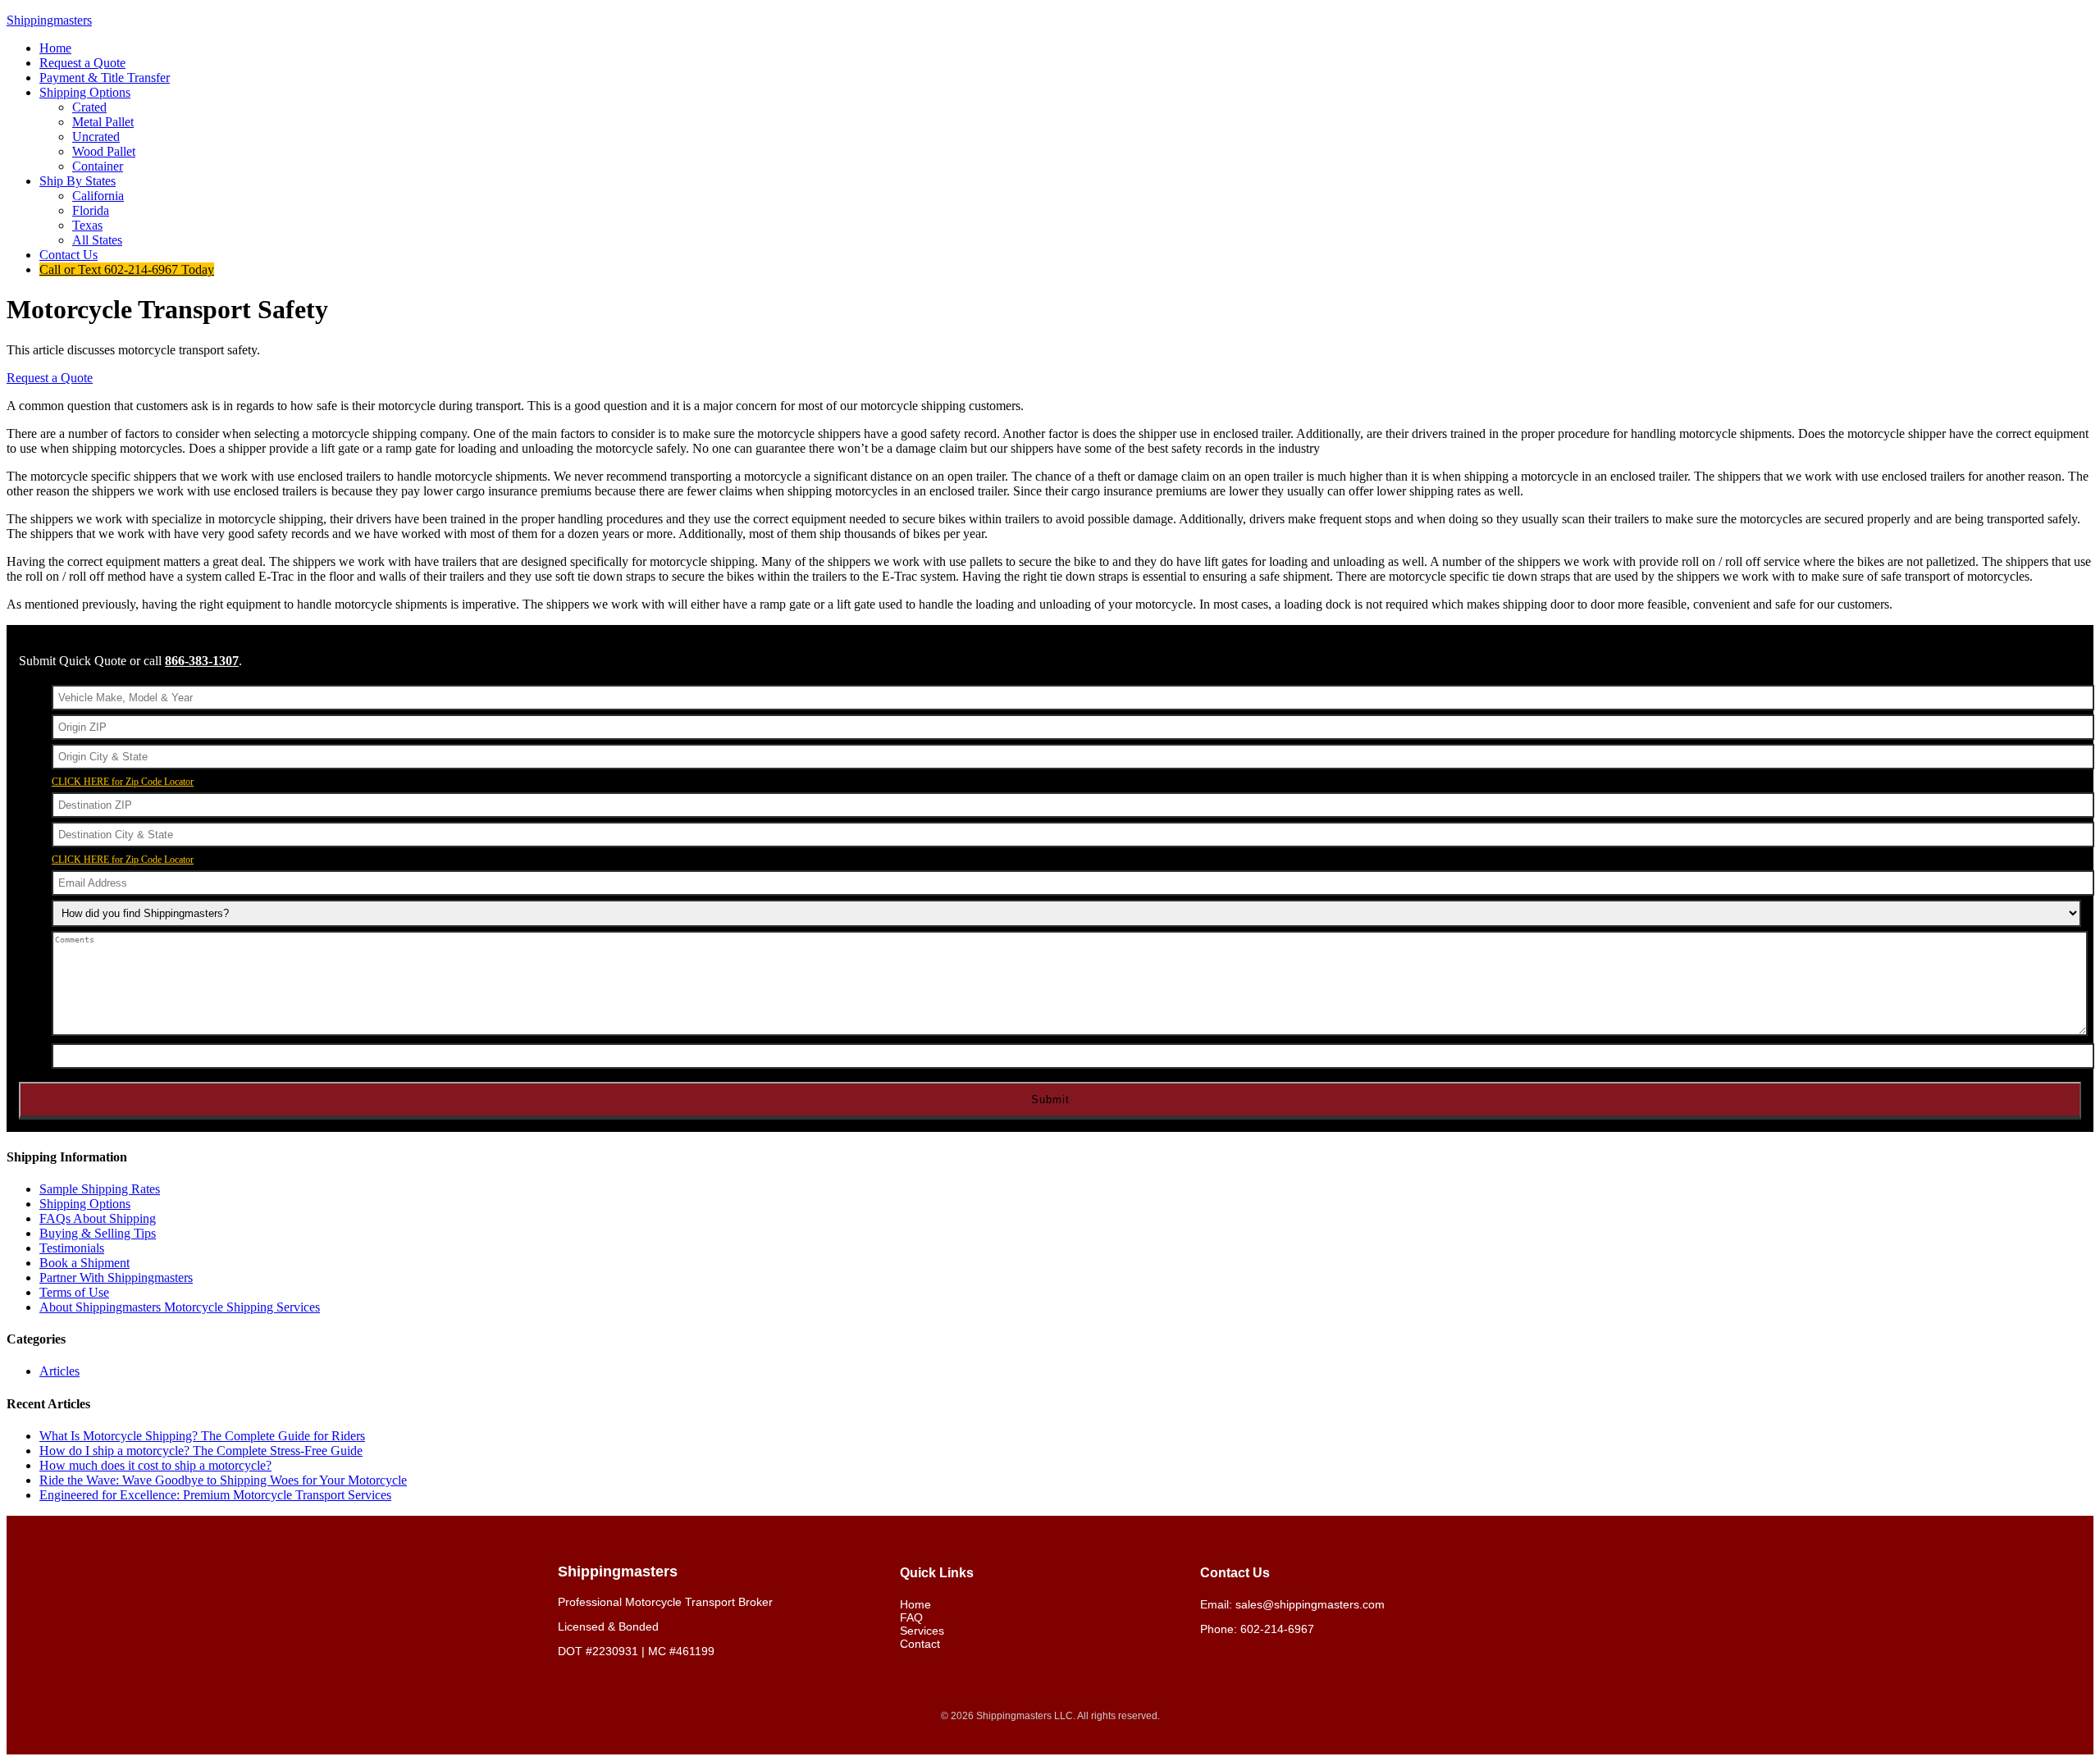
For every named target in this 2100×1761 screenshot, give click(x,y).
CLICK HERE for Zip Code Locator (123, 782)
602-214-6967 (1277, 1629)
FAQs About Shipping (98, 1218)
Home (915, 1604)
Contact (920, 1644)
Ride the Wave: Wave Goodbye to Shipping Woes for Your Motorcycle (223, 1480)
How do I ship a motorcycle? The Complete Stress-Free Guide (201, 1451)
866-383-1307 (202, 661)
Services (922, 1631)
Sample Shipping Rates (100, 1189)
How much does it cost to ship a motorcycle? (155, 1465)
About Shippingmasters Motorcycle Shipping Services (180, 1307)
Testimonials (72, 1248)
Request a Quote (50, 378)
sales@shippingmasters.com (1310, 1604)
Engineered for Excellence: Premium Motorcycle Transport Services (215, 1495)
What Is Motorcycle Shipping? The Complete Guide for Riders (202, 1436)
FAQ (911, 1617)
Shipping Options (85, 1204)
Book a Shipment (84, 1263)
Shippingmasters (49, 20)
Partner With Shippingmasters (116, 1277)
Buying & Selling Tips (98, 1233)
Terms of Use (74, 1292)
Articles (59, 1371)
